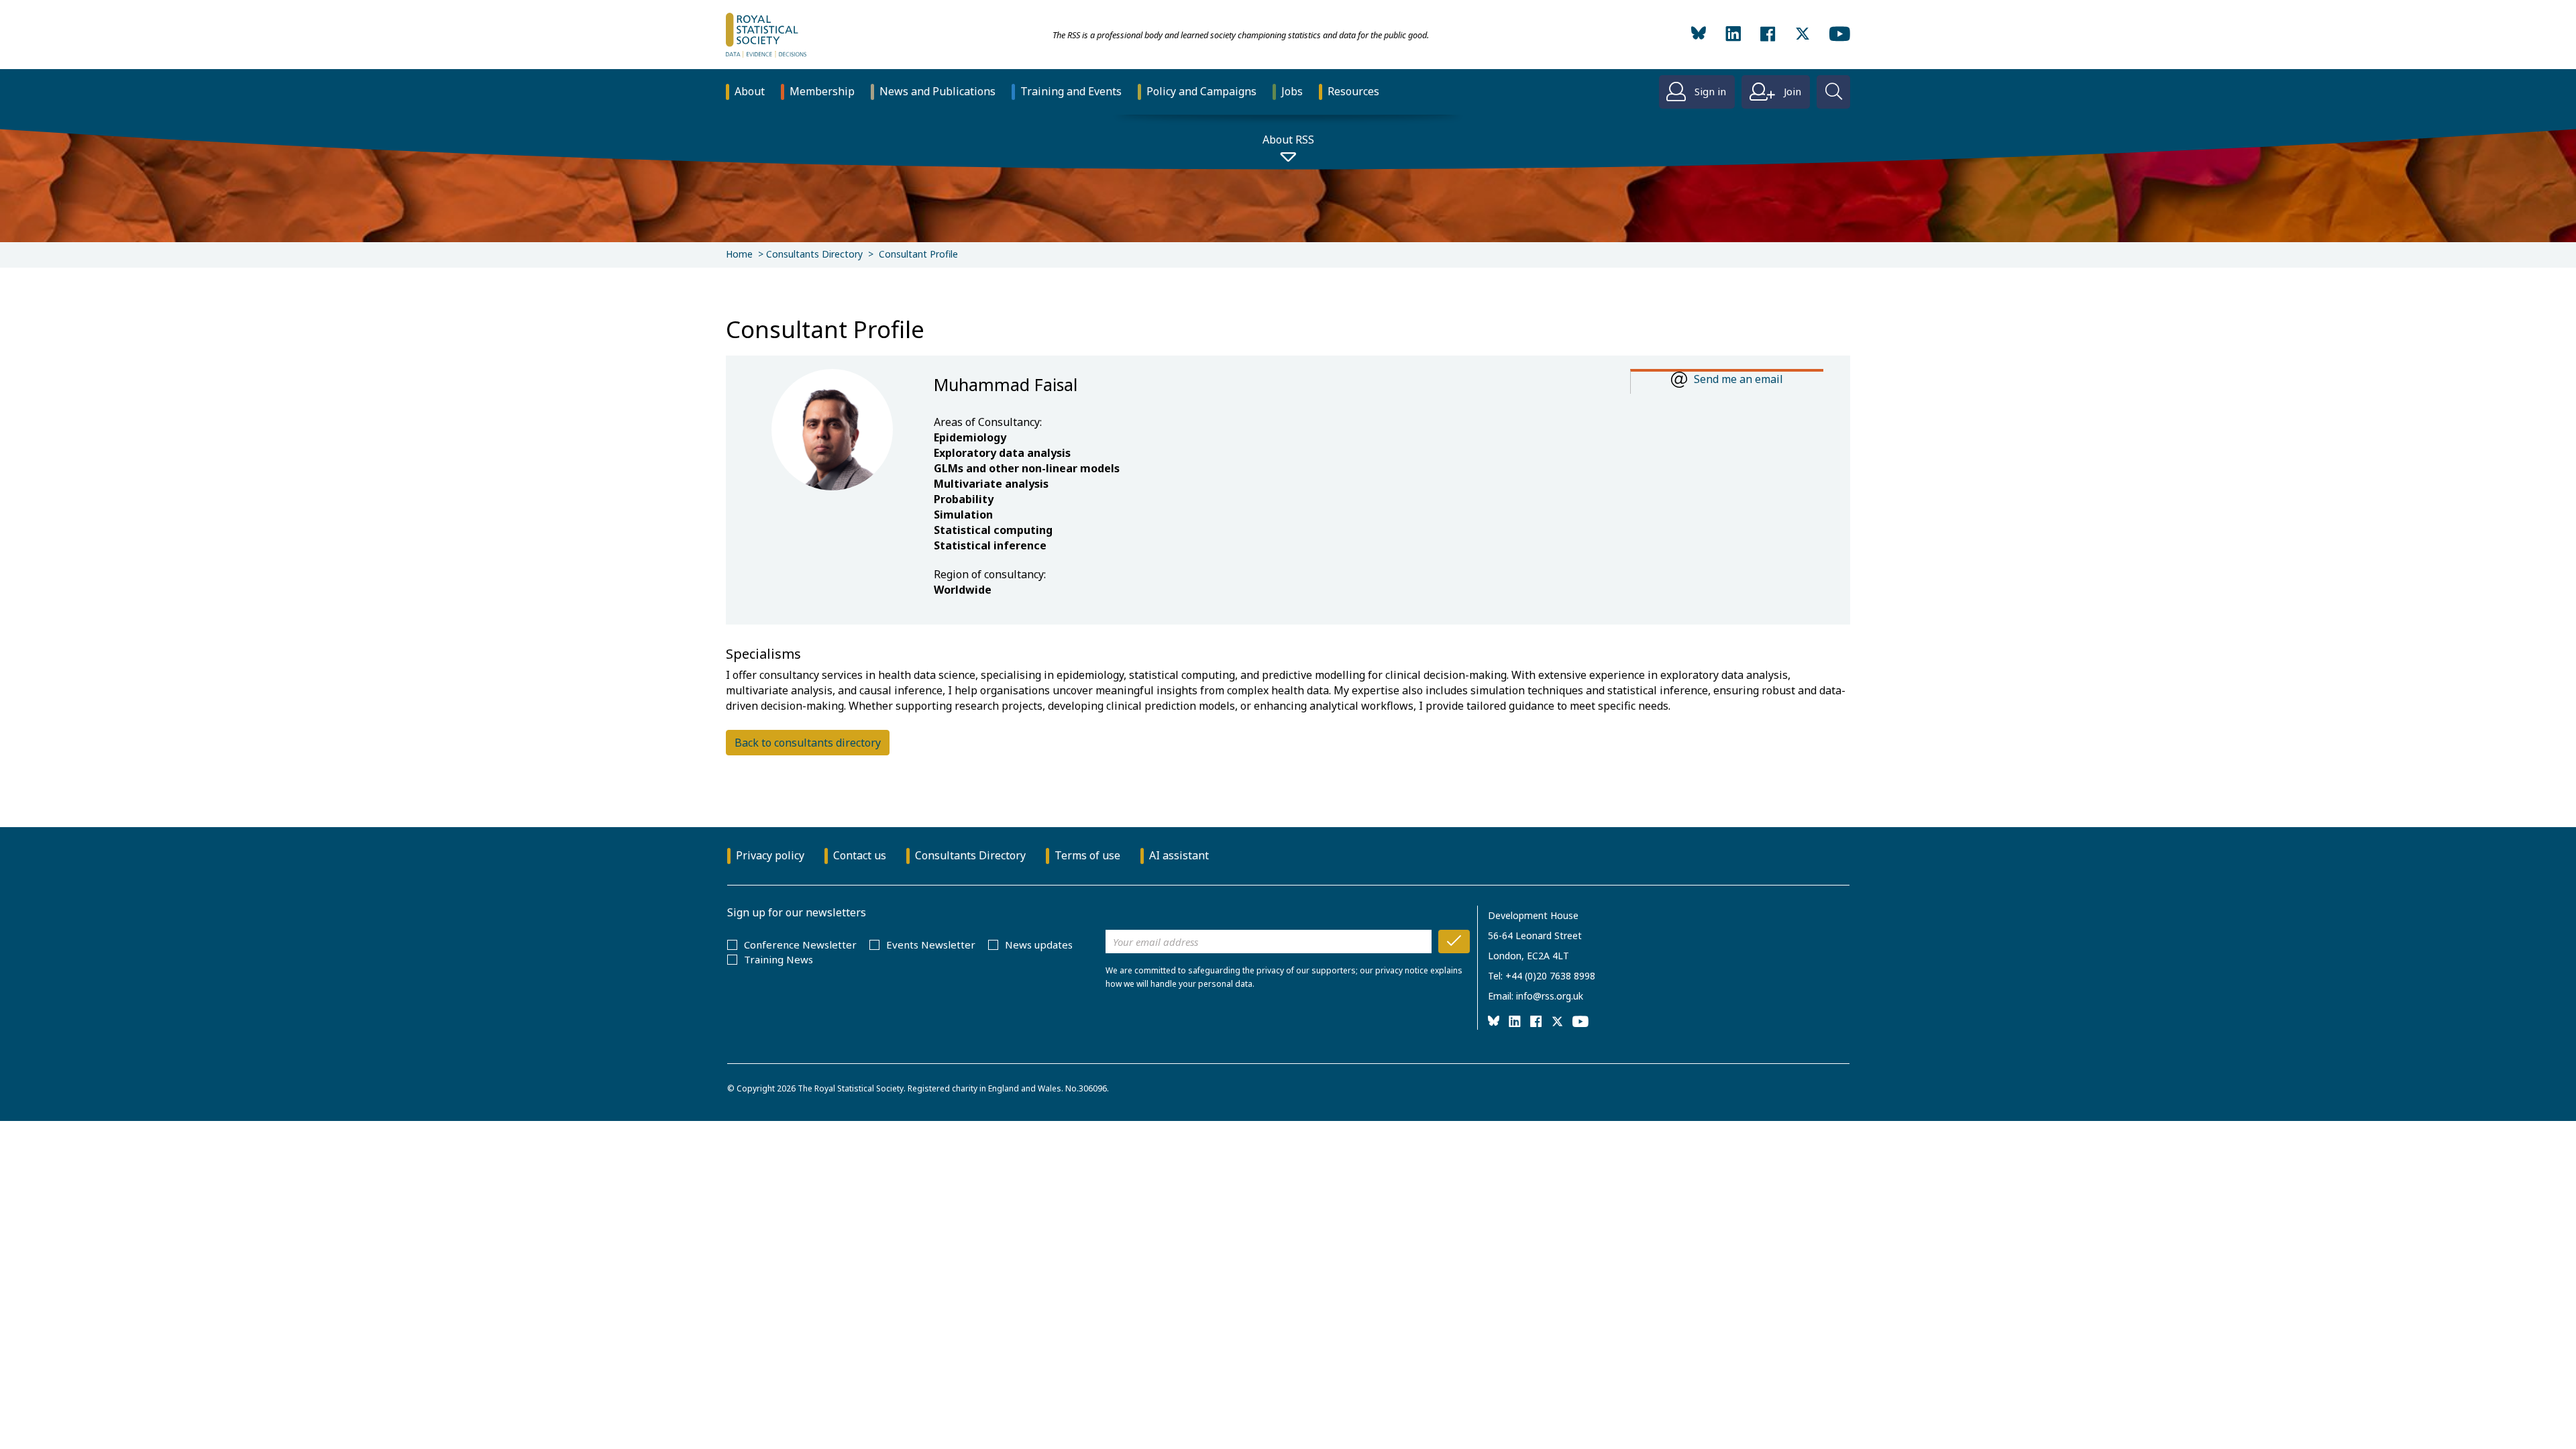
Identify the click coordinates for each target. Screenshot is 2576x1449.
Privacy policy (770, 855)
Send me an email (1738, 379)
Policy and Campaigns (1201, 91)
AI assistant (1179, 855)
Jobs (1292, 91)
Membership (822, 91)
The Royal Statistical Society (851, 1088)
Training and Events (1071, 91)
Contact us (860, 855)
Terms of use (1087, 855)
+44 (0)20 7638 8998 (1550, 976)
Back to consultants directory (808, 743)
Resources (1353, 91)
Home (739, 254)
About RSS (1288, 140)
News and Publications (937, 91)
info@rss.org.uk (1550, 996)
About (750, 91)
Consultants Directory (814, 254)
